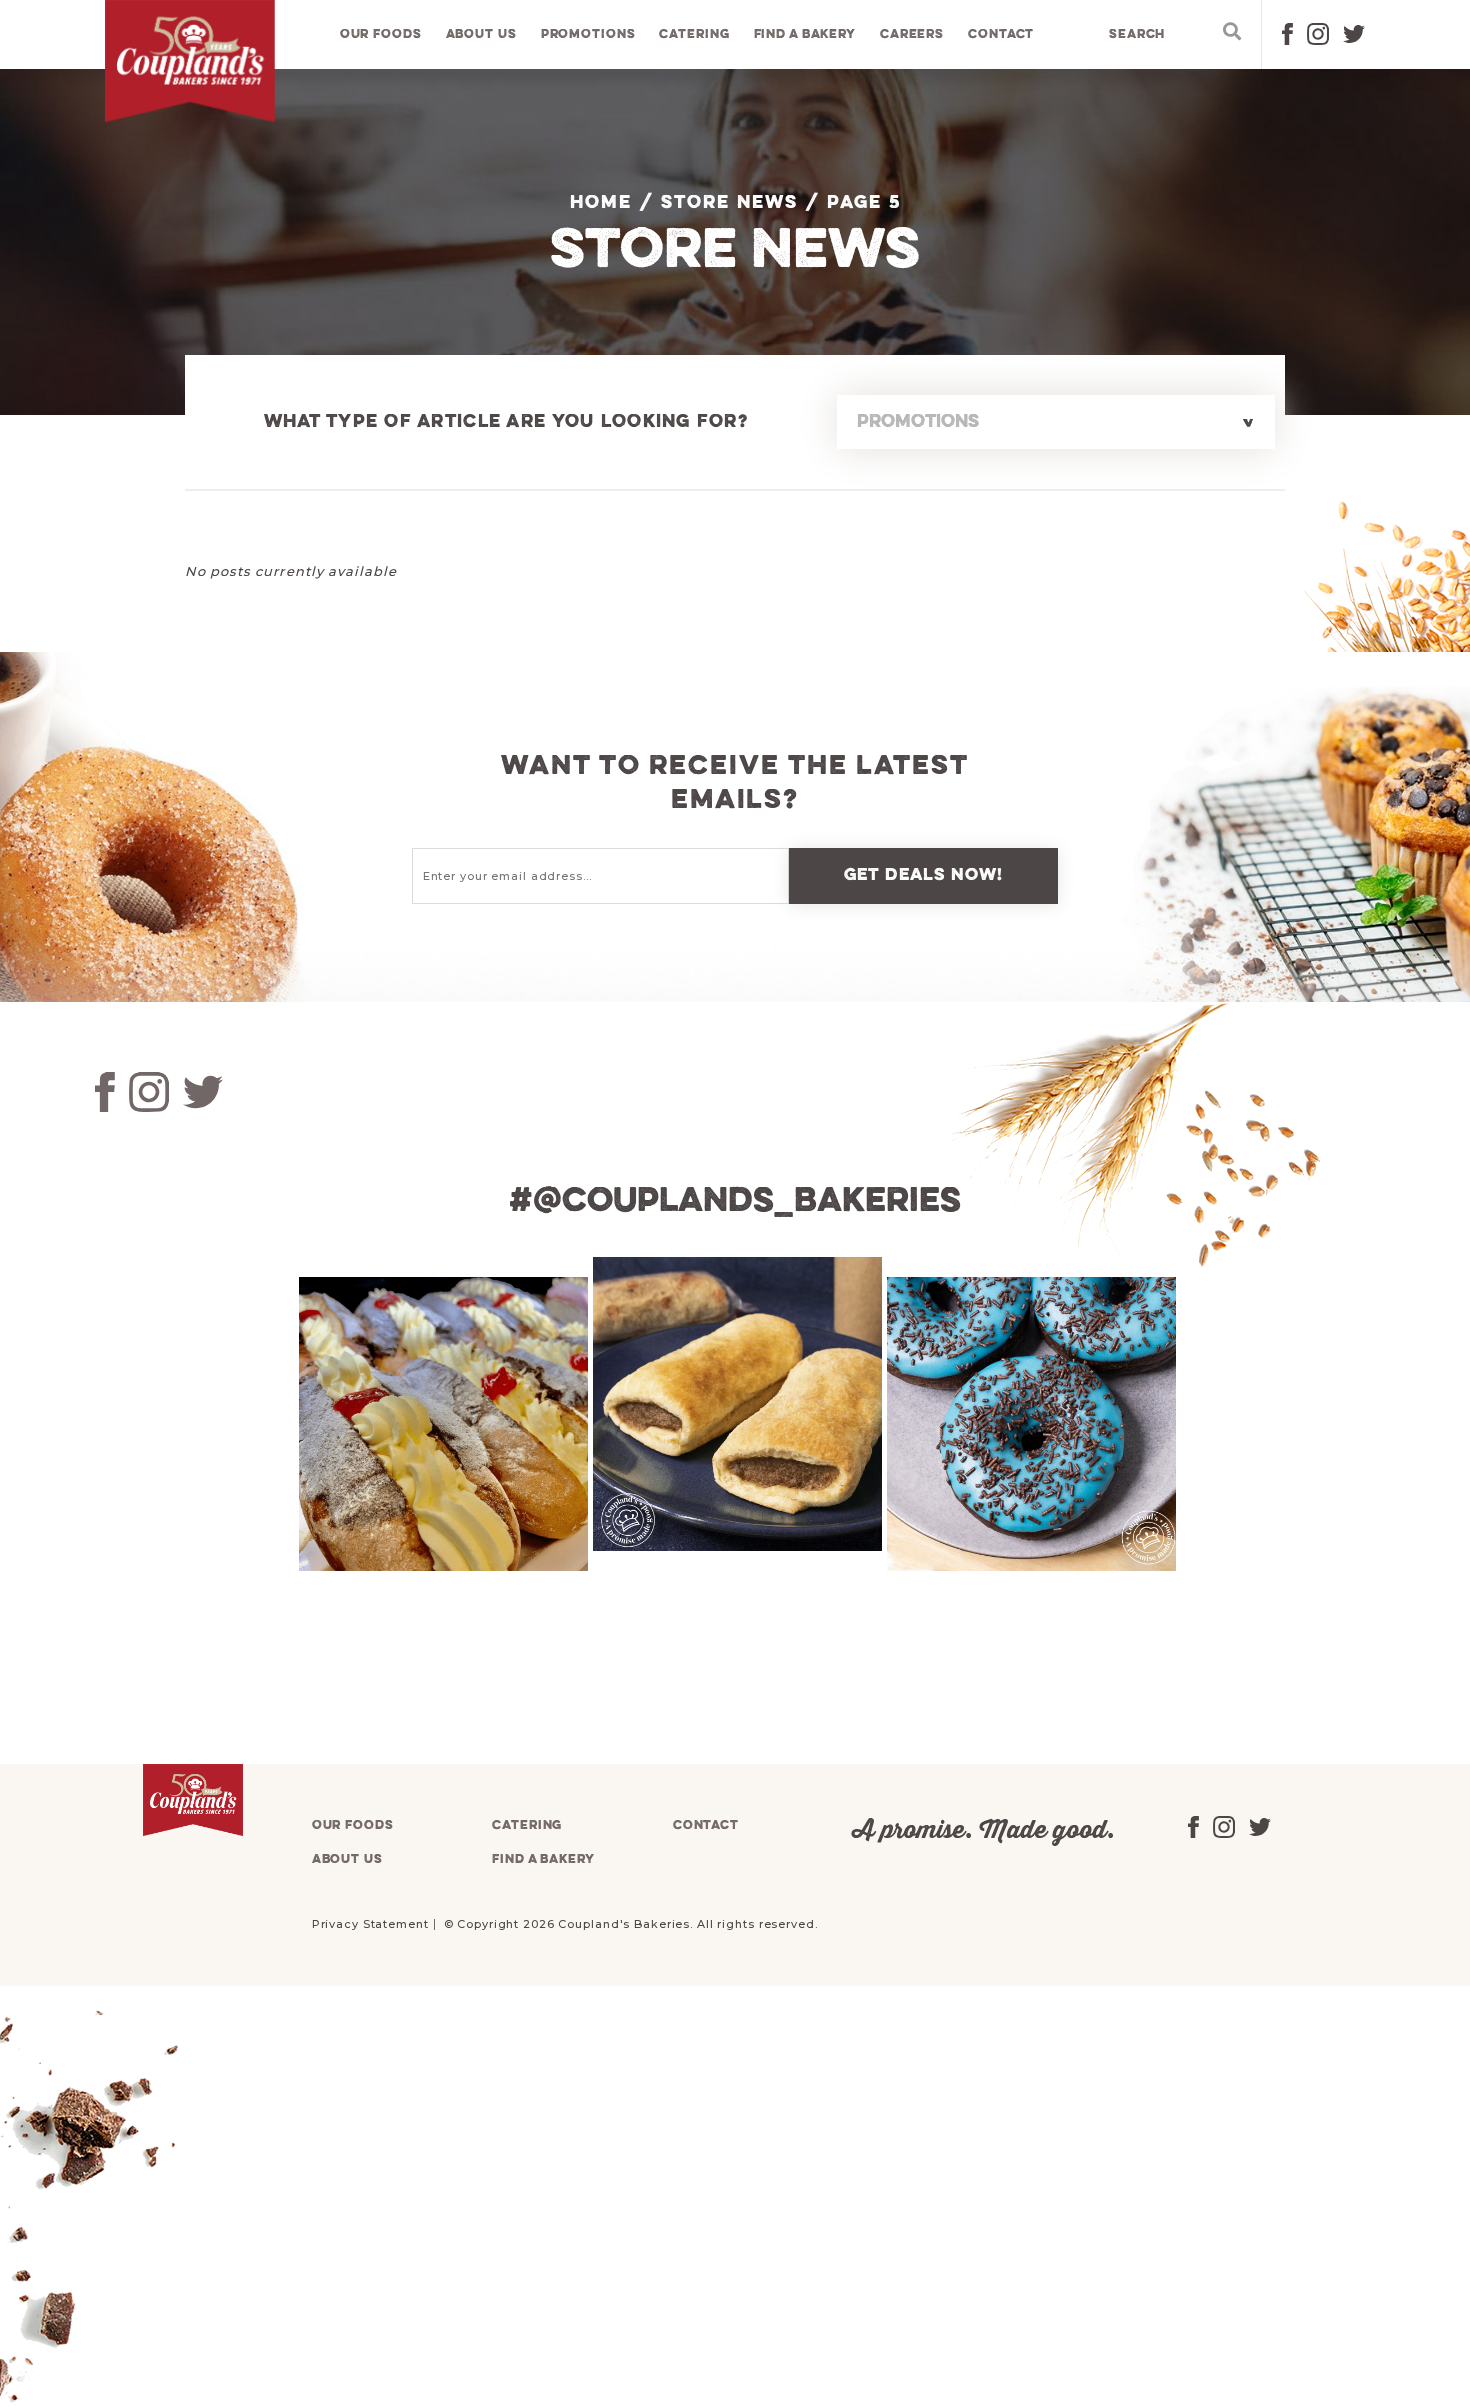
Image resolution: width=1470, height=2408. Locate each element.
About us (481, 34)
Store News (729, 203)
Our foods (381, 34)
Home (601, 203)
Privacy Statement (370, 1924)
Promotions (588, 34)
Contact (1001, 34)
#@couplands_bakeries (735, 1202)
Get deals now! (924, 875)
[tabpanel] (441, 1424)
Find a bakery (805, 34)
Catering (694, 34)
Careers (912, 34)
